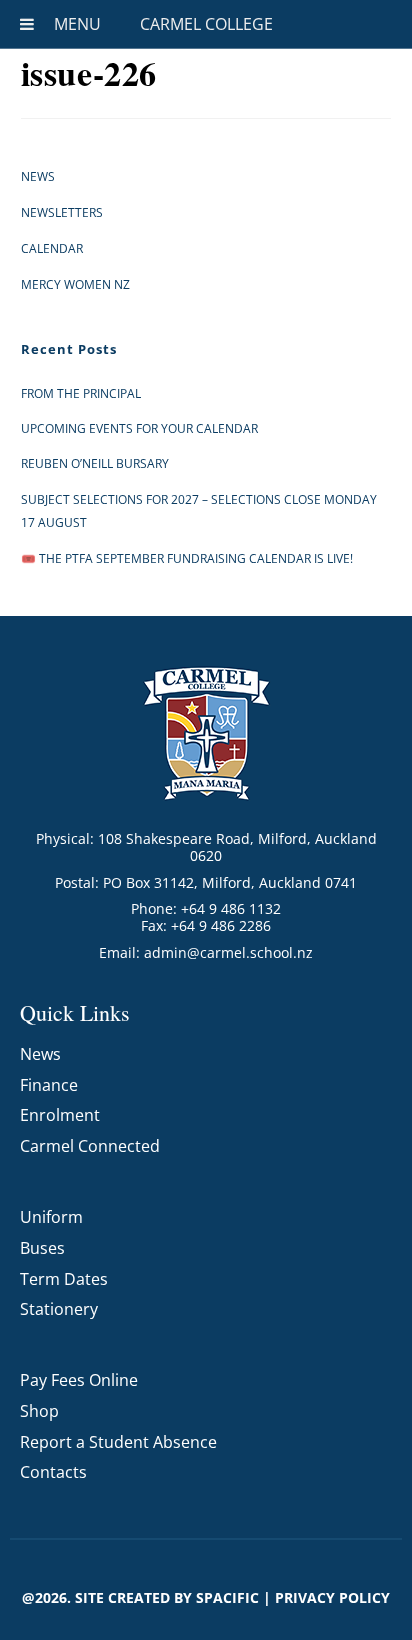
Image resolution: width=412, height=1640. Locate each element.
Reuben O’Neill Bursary (95, 463)
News (38, 176)
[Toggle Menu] (27, 24)
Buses (42, 1248)
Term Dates (64, 1279)
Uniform (51, 1217)
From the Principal (81, 393)
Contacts (53, 1472)
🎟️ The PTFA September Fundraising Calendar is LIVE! (187, 558)
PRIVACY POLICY (332, 1597)
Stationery (59, 1309)
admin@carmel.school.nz (228, 952)
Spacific (227, 1597)
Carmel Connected (90, 1146)
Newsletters (62, 212)
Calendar (52, 248)
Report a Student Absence (118, 1442)
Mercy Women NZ (75, 284)
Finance (49, 1085)
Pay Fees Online (79, 1380)
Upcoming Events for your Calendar (139, 428)
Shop (39, 1411)
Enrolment (60, 1115)
